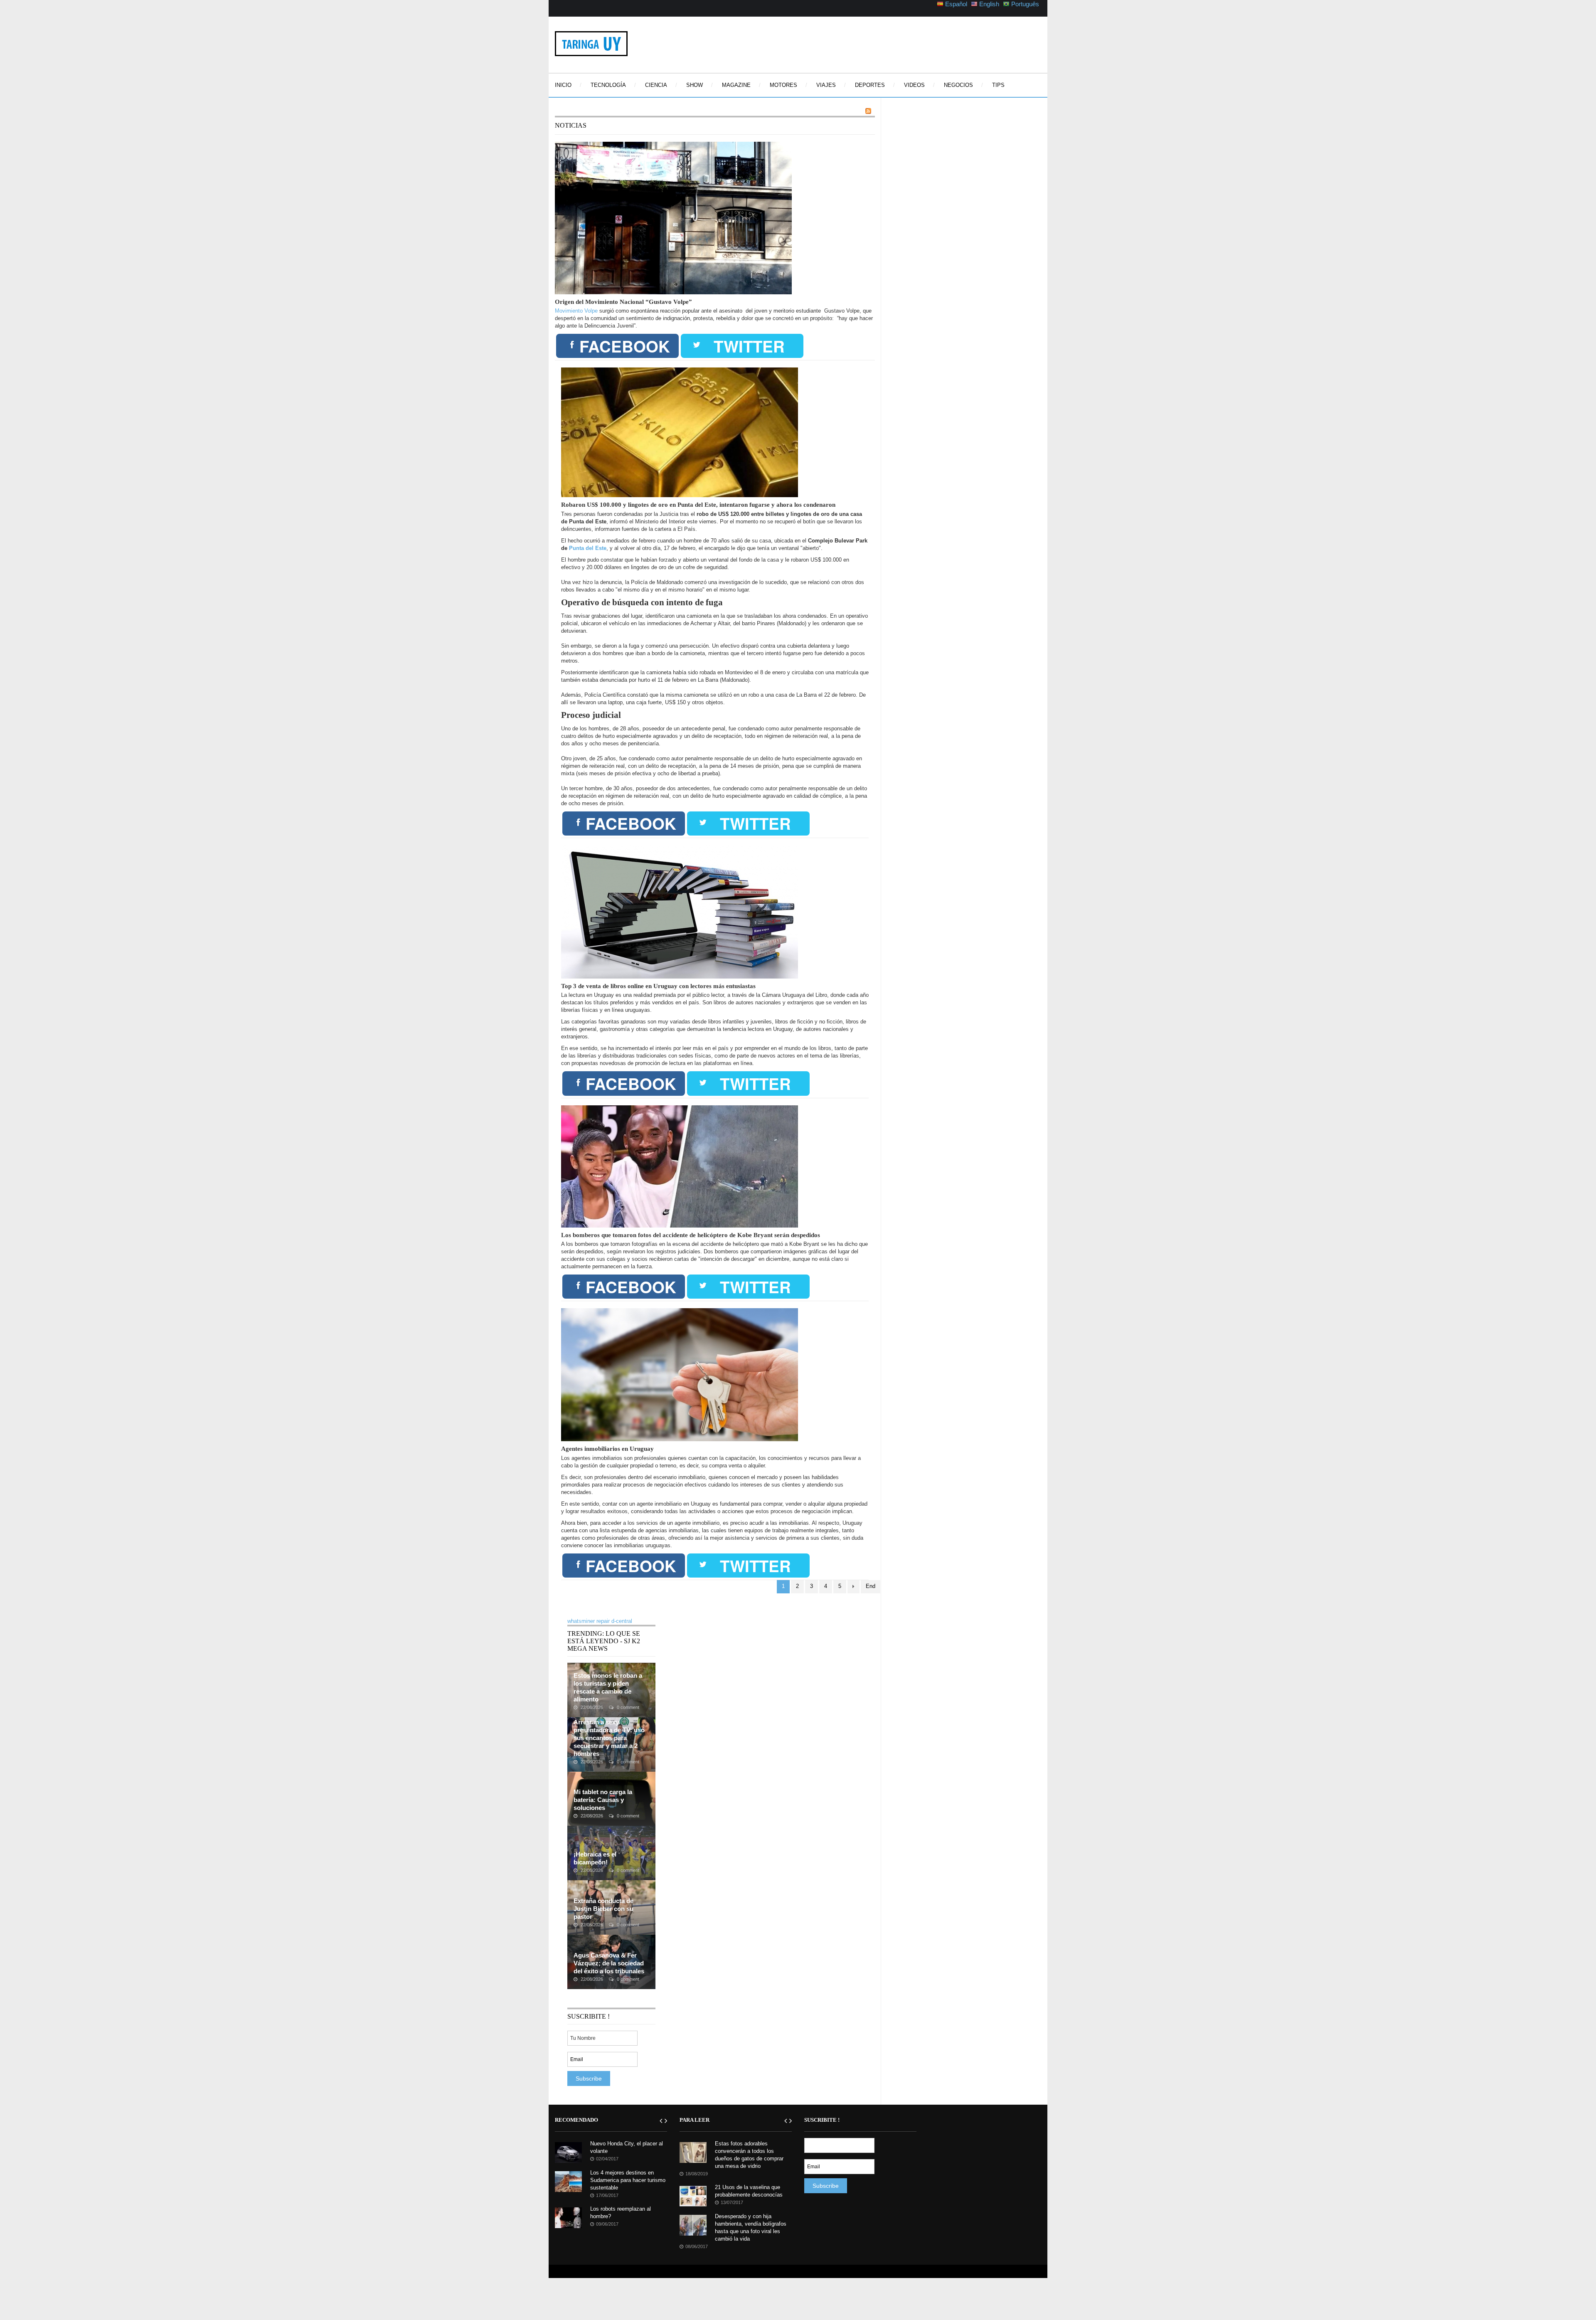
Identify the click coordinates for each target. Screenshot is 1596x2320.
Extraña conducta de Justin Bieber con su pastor (603, 1909)
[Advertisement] (872, 44)
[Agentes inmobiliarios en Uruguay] (680, 1374)
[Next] (853, 1587)
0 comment (627, 1707)
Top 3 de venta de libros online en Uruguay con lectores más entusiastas (658, 986)
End (871, 1586)
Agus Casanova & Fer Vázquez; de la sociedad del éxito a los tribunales (609, 1963)
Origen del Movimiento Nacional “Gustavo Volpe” (623, 302)
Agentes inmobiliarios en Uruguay (607, 1449)
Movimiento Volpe (576, 311)
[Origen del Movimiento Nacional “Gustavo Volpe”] (673, 218)
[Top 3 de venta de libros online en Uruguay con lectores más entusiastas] (680, 911)
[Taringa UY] (591, 43)
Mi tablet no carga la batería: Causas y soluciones (603, 1800)
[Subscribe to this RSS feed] (868, 111)
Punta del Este (588, 548)
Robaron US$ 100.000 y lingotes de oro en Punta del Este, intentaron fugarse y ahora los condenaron (698, 505)
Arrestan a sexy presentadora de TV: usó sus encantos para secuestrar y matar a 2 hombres (609, 1738)
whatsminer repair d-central (600, 1621)
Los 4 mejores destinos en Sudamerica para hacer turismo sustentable (628, 2180)
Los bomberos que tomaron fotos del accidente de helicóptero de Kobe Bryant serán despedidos (691, 1235)
